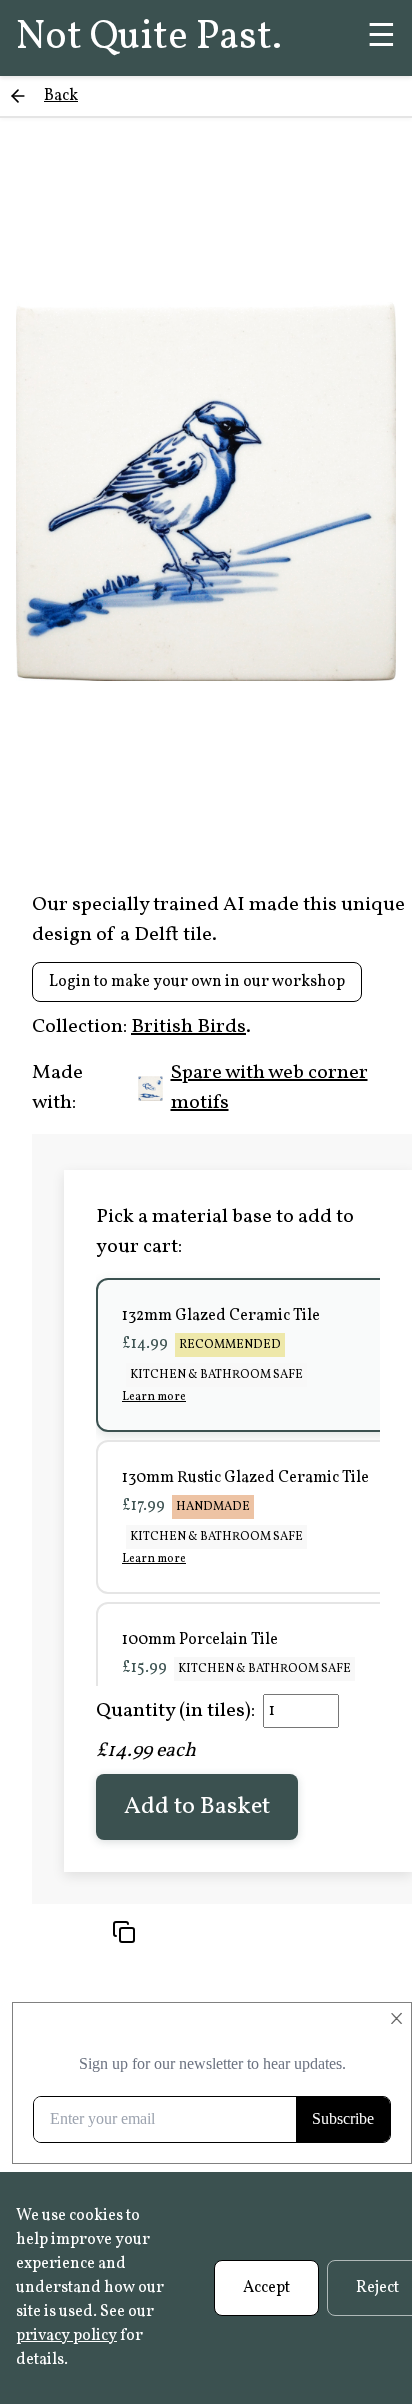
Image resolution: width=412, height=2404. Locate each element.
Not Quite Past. (149, 38)
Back (61, 96)
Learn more (154, 1397)
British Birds (188, 1027)
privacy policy (66, 2336)
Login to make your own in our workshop (197, 982)
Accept (266, 2288)
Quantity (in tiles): (175, 1711)
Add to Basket (197, 1807)
